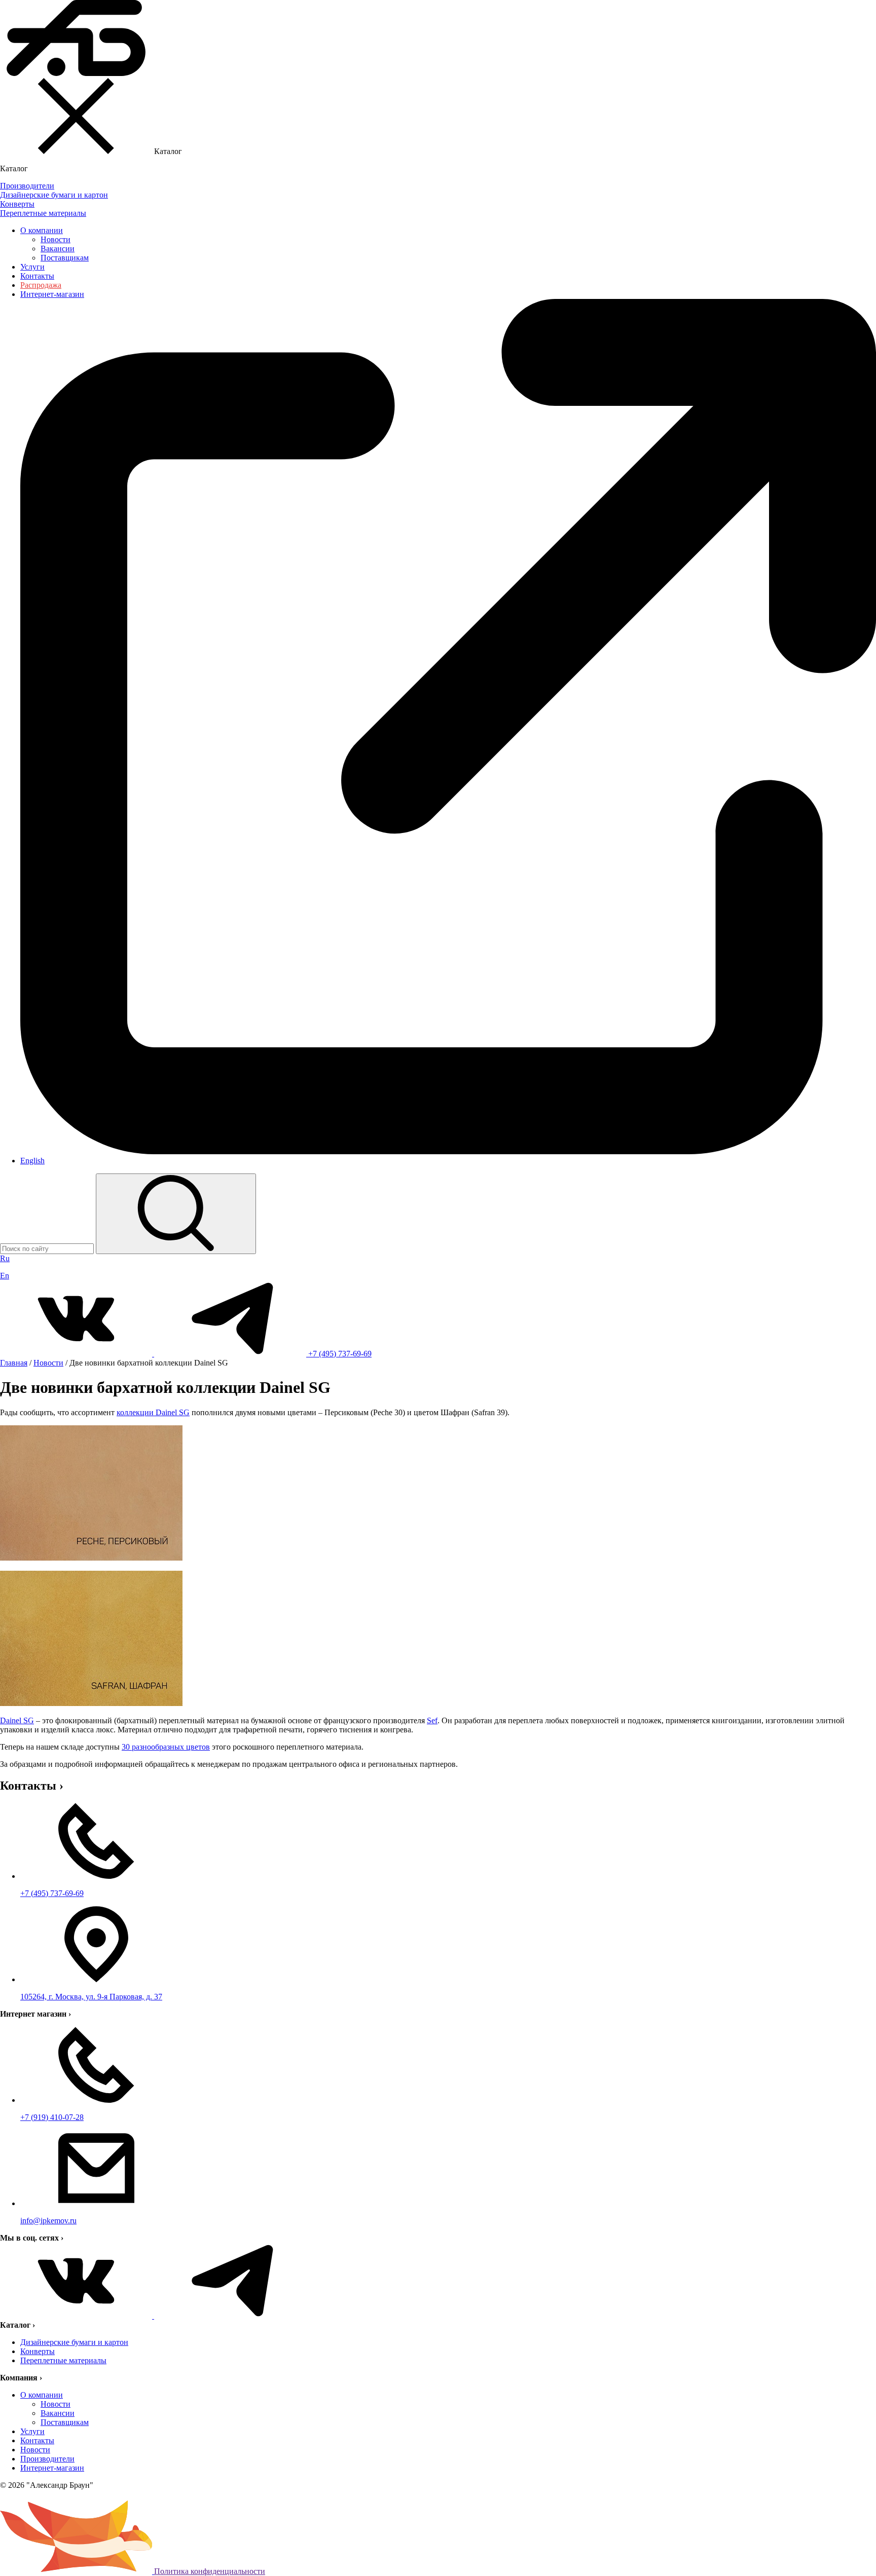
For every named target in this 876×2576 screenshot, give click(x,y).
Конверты (38, 2351)
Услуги (32, 267)
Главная (14, 1363)
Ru (5, 1258)
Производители (47, 2459)
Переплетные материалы (63, 2360)
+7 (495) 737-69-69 (340, 1354)
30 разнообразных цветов (166, 1747)
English (32, 1161)
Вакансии (58, 249)
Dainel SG (17, 1720)
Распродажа (41, 285)
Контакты (37, 276)
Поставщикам (65, 258)
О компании (42, 230)
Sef (432, 1720)
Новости (56, 239)
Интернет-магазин (52, 2468)
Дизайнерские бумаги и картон (74, 2342)
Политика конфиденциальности (210, 2571)
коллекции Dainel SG (153, 1412)
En (5, 1276)
